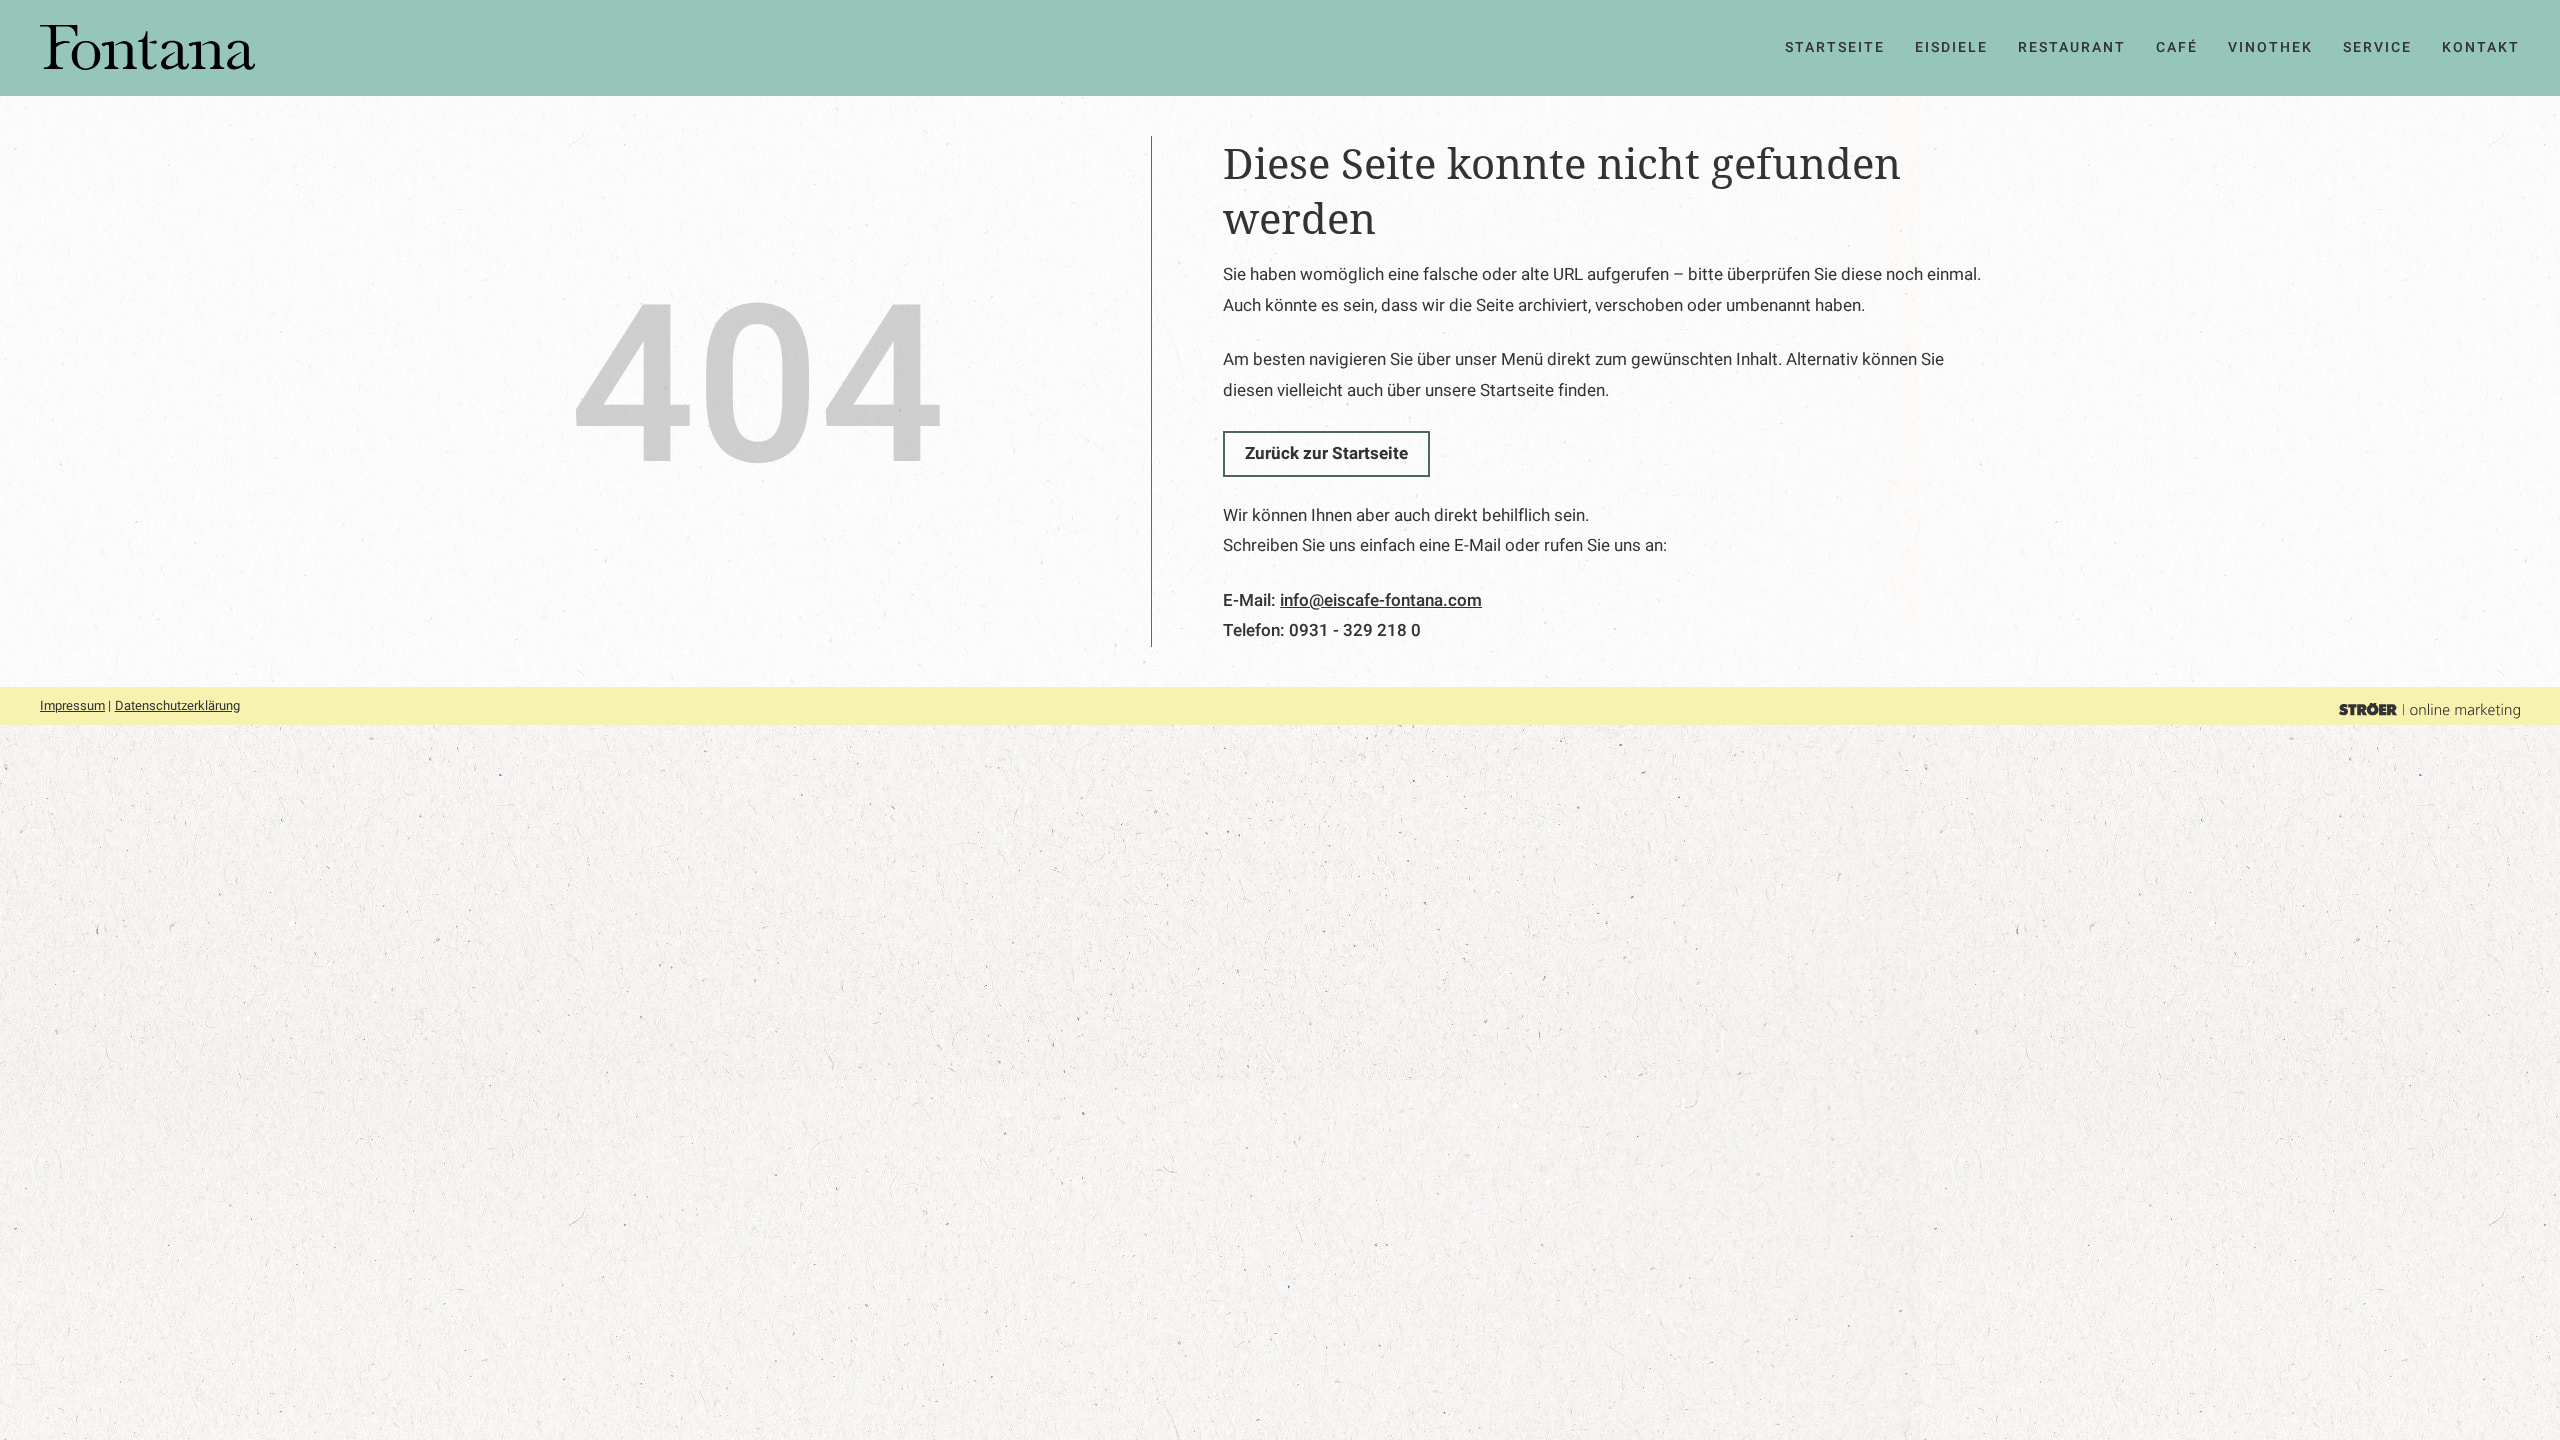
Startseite (1835, 47)
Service (2377, 47)
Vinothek (2270, 47)
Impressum (72, 705)
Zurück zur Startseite (1326, 453)
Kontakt (2481, 47)
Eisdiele (1951, 47)
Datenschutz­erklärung (177, 705)
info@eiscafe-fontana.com (1381, 600)
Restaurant (2072, 47)
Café (2177, 47)
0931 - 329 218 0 (1355, 630)
